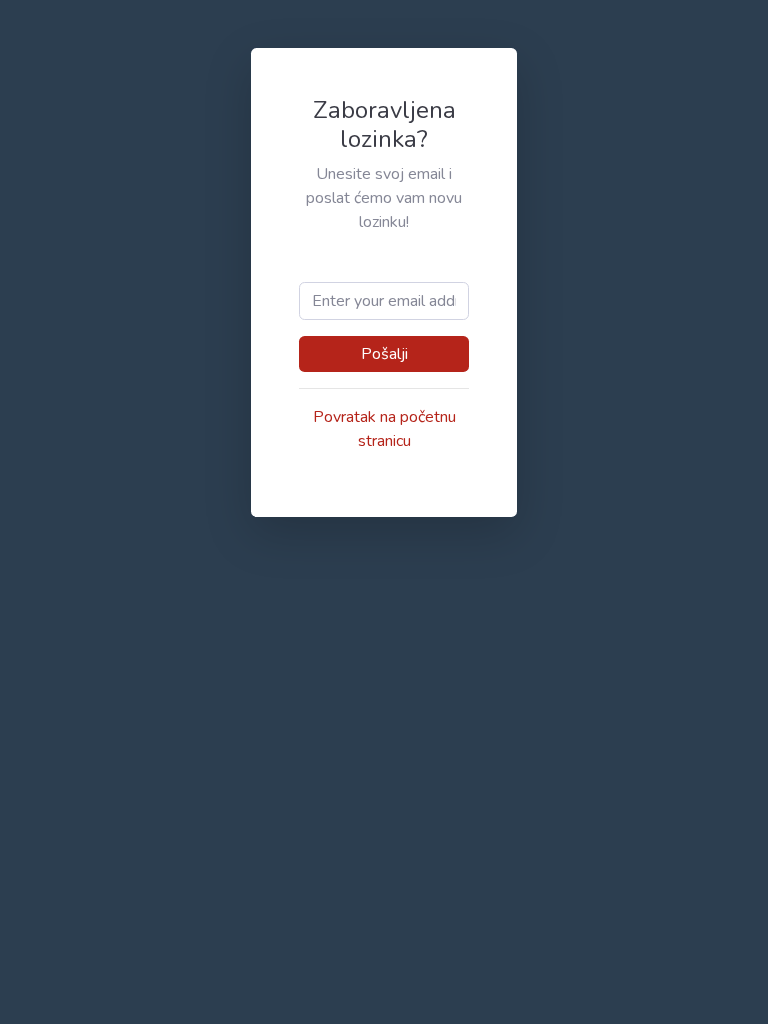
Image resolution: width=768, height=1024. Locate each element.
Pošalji (384, 354)
